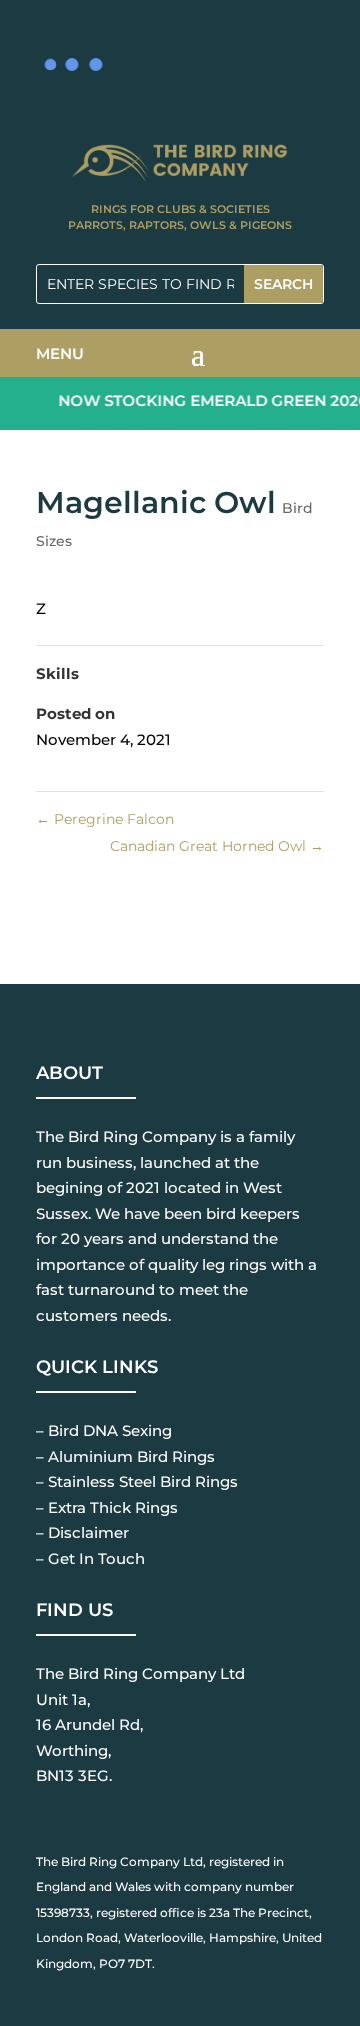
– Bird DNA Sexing (104, 1430)
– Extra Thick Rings (107, 1507)
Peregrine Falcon (105, 819)
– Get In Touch (90, 1558)
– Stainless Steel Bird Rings (137, 1481)
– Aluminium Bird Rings (125, 1456)
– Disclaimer (82, 1532)
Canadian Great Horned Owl (217, 846)
